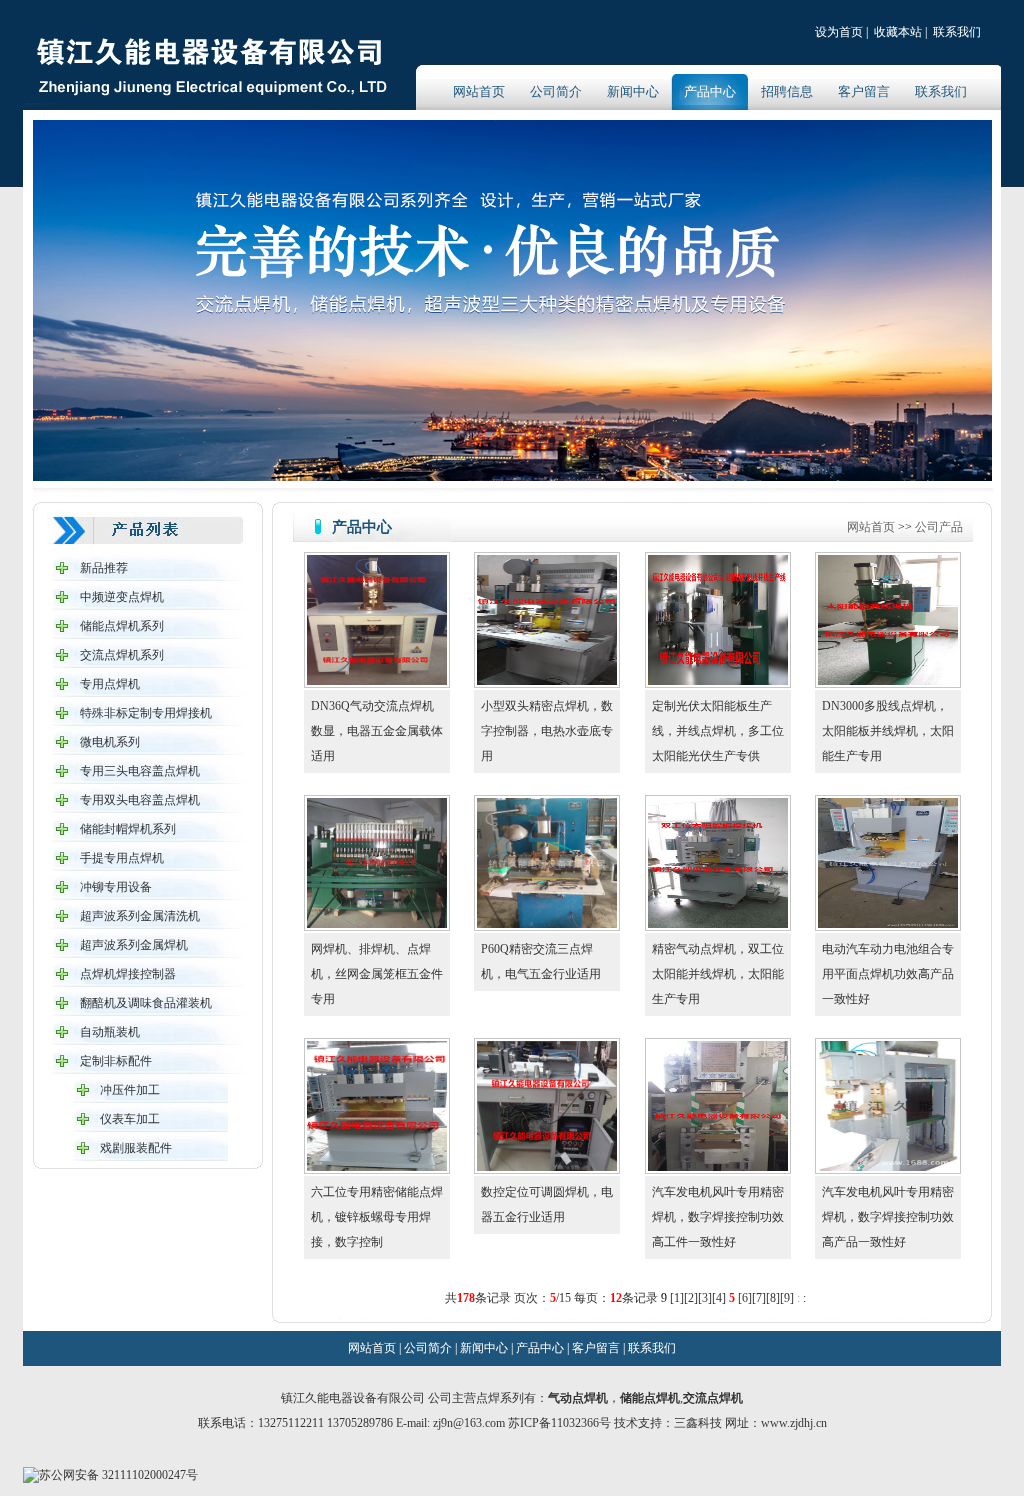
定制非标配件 (116, 1061)
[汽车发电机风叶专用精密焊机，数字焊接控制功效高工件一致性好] (718, 1167)
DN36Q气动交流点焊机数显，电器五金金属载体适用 (377, 731)
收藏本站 (898, 32)
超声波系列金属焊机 (134, 945)
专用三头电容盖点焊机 (140, 771)
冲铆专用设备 (116, 887)
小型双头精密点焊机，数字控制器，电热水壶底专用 (547, 731)
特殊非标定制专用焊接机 (146, 713)
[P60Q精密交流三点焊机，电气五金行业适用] (547, 924)
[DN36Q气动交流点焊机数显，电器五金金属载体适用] (377, 681)
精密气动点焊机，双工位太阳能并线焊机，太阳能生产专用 (718, 974)
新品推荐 (104, 568)
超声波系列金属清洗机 (140, 916)
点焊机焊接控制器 (128, 974)
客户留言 (864, 91)
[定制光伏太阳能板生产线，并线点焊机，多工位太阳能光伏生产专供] (718, 681)
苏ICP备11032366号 (559, 1423)
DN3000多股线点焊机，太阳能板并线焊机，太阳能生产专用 (888, 731)
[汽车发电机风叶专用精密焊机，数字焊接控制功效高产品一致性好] (888, 1167)
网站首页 (479, 91)
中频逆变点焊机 (122, 597)
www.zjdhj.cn (794, 1423)
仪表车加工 (130, 1119)
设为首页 (839, 32)
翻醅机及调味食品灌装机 (146, 1003)
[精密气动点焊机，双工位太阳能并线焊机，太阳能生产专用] (718, 924)
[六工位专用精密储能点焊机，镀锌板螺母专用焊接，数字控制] (377, 1167)
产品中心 (710, 91)
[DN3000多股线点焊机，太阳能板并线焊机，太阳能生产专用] (888, 681)
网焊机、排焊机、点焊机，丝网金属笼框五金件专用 (377, 974)
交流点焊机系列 (122, 655)
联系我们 (957, 32)
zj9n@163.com (470, 1423)
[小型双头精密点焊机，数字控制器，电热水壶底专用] (547, 681)
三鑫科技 (698, 1423)
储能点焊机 (650, 1398)
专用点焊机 (110, 684)
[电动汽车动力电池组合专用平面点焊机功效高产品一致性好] (888, 924)
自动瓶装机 (110, 1032)
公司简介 (556, 91)
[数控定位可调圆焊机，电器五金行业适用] (547, 1167)
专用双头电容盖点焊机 (140, 800)
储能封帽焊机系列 (128, 829)
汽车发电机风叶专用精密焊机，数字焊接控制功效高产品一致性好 (888, 1217)
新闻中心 (633, 91)
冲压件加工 (130, 1090)
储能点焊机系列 (122, 626)
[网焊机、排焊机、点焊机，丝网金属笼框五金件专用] (377, 924)
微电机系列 (110, 742)
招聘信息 (787, 91)
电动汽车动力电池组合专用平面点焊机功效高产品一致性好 (888, 974)
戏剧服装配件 (136, 1148)
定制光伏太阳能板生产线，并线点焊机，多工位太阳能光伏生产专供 (718, 731)
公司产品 (939, 527)
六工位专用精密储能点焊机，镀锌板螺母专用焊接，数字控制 (377, 1217)
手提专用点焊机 (122, 858)
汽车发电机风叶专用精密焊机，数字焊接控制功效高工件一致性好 (718, 1217)
